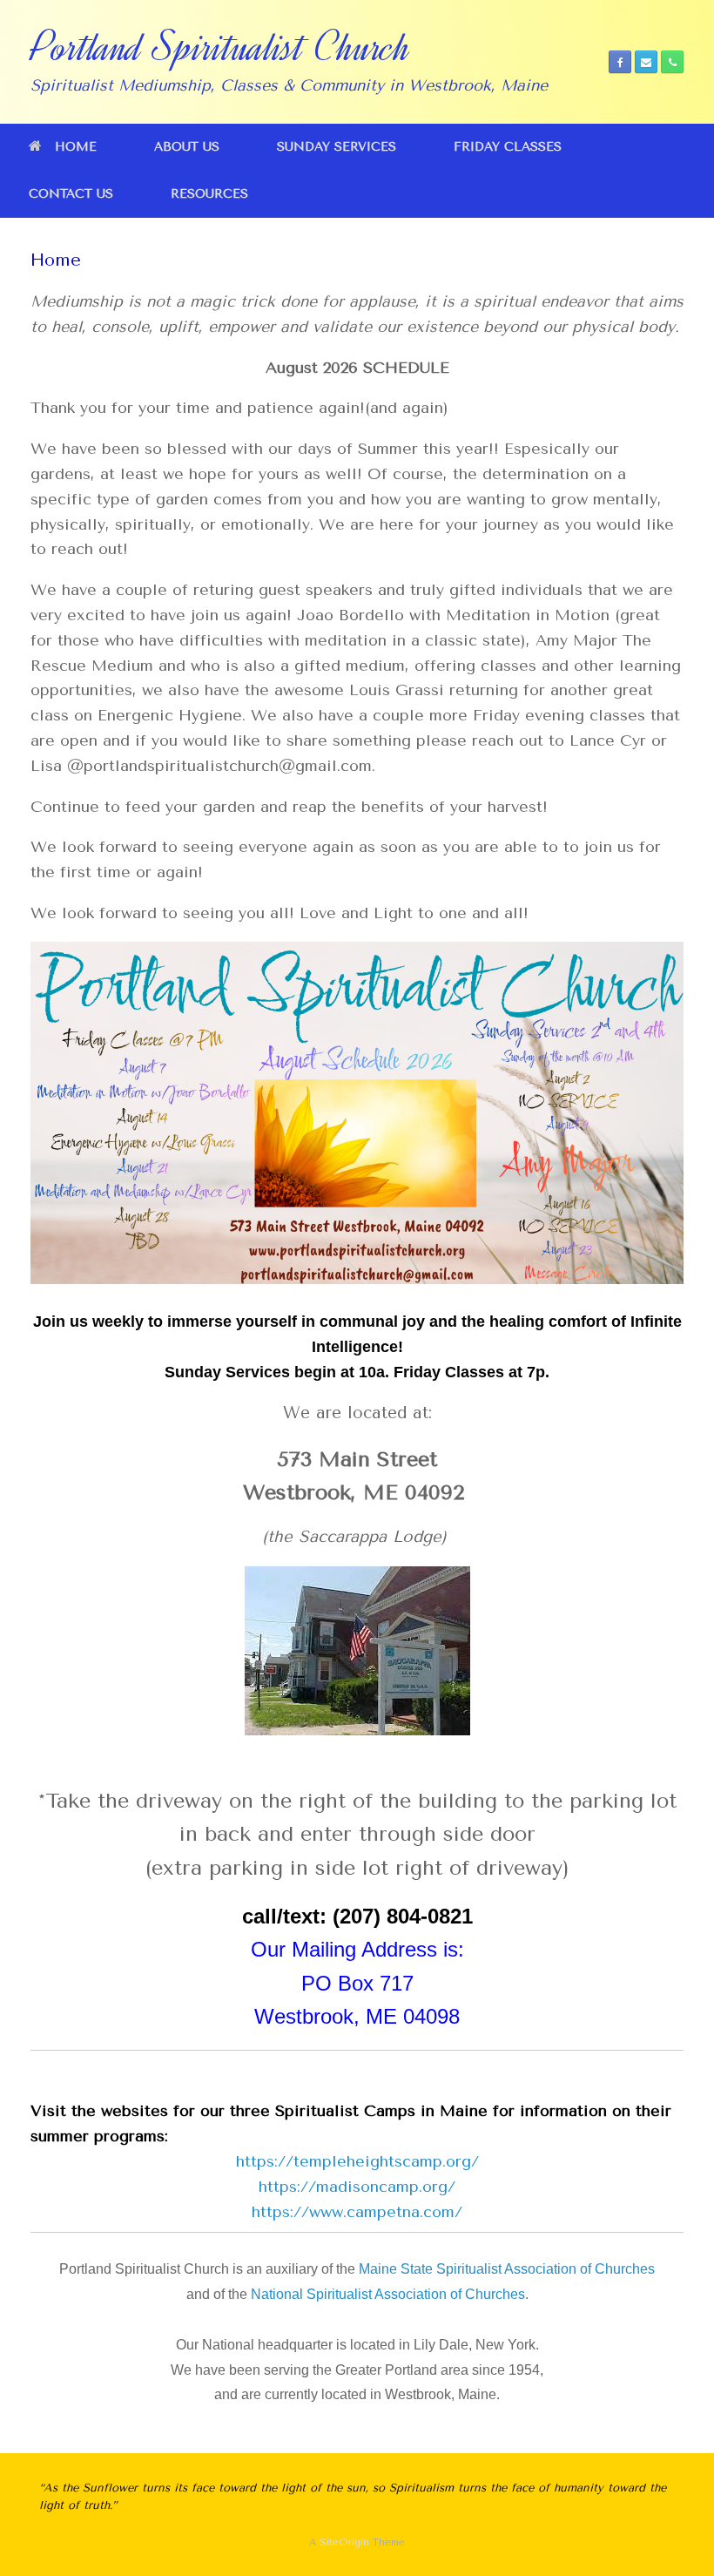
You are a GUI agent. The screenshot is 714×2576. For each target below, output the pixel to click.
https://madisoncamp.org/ (357, 2187)
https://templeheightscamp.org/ (357, 2161)
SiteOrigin (344, 2542)
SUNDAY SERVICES (337, 147)
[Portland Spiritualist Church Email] (646, 62)
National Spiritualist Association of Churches (388, 2294)
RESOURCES (209, 194)
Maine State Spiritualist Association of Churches (505, 2269)
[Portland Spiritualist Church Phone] (672, 62)
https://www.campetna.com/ (357, 2212)
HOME (76, 147)
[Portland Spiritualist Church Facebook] (620, 62)
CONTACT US (71, 194)
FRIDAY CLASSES (508, 147)
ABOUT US (187, 147)
